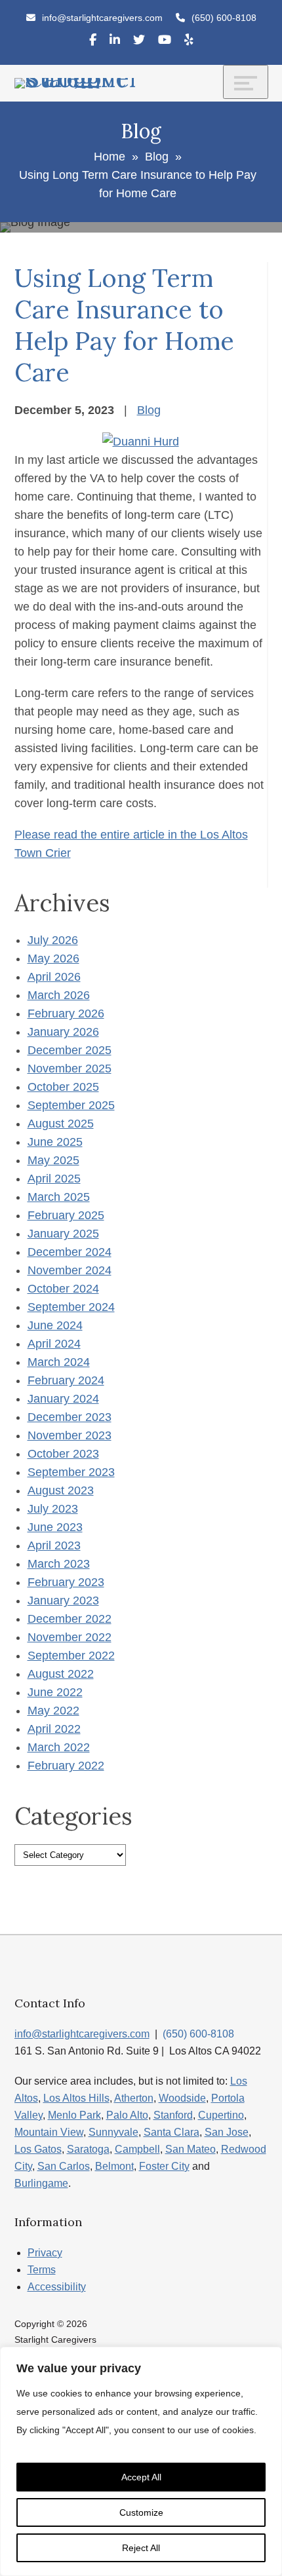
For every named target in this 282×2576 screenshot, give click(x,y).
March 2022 (59, 1747)
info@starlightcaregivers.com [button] (102, 18)
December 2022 (70, 1619)
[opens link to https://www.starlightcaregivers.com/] (78, 83)
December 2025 (70, 1050)
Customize (141, 2512)
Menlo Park (74, 2115)
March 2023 (59, 1564)
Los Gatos (38, 2149)
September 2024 (71, 1307)
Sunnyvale (113, 2132)
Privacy (45, 2253)
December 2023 (70, 1417)
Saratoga (88, 2149)
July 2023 (53, 1509)
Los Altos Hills (76, 2098)
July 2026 (53, 940)
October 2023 (63, 1454)
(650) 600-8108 (224, 18)
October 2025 (63, 1087)
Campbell (137, 2149)
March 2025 (59, 1197)
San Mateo (191, 2149)
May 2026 (53, 958)
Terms (42, 2270)
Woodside (182, 2098)
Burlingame (41, 2183)
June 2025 (55, 1142)
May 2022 (53, 1711)
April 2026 (54, 977)
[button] (224, 18)
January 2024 (63, 1399)
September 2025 (71, 1105)
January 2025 (63, 1234)
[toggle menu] (246, 82)
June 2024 (55, 1325)
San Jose (227, 2132)
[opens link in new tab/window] (93, 42)
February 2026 (66, 1013)
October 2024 (63, 1289)
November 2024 (70, 1270)
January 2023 (63, 1601)
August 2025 (61, 1124)
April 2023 (54, 1545)
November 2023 (70, 1435)
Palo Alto (127, 2115)
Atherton (134, 2098)
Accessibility (57, 2287)
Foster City (164, 2166)
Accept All (141, 2477)
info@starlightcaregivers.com (82, 2034)
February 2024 (66, 1380)
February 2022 (66, 1766)
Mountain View (49, 2132)
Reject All (141, 2548)
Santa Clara (171, 2132)
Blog (157, 157)
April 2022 (54, 1729)
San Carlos (64, 2166)
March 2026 (59, 995)
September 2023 (71, 1472)
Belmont (114, 2166)
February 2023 (66, 1582)
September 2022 (71, 1656)
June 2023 (55, 1527)
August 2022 (61, 1674)
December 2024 (70, 1252)
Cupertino (221, 2115)
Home (110, 157)
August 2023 (61, 1490)
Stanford (173, 2115)
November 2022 (70, 1637)
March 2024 (59, 1362)
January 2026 (63, 1032)
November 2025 (70, 1069)
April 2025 (54, 1179)
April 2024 (54, 1344)
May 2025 (53, 1160)
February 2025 (66, 1215)
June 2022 (55, 1692)
